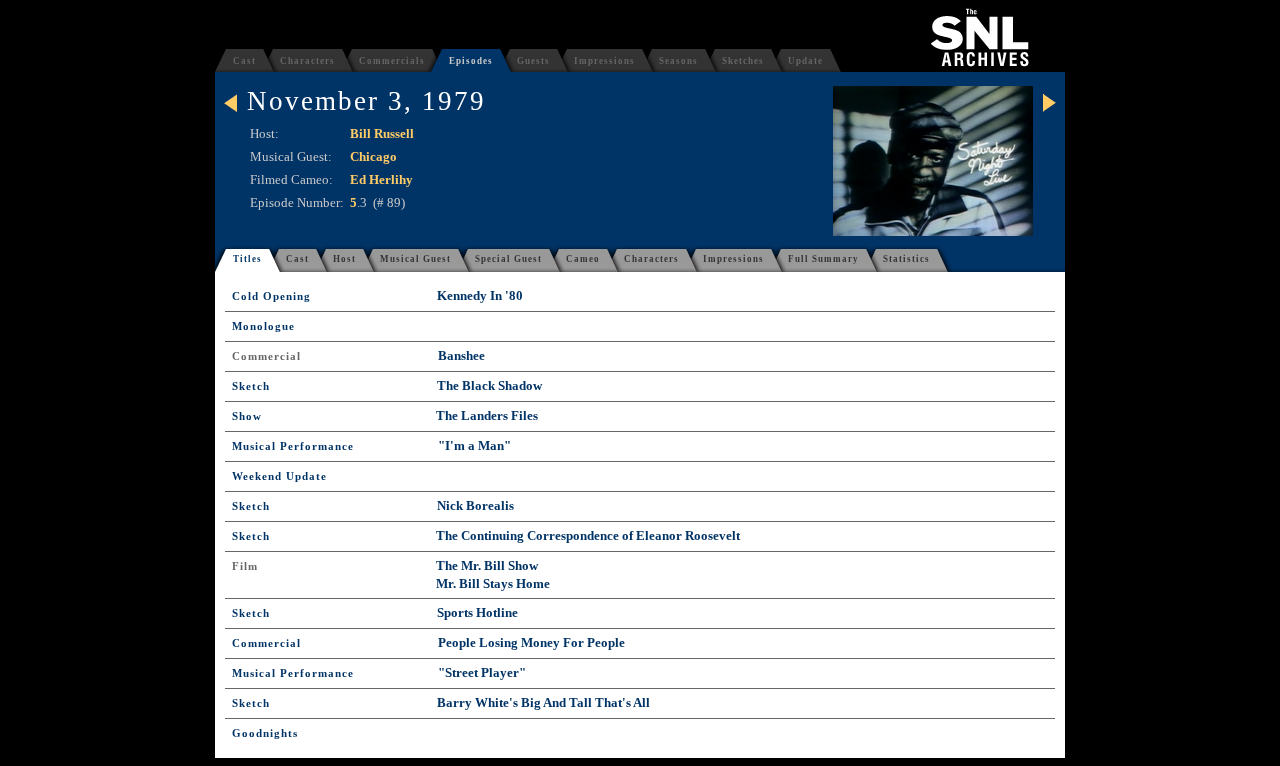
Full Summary (823, 259)
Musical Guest (415, 259)
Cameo (583, 259)
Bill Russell (382, 133)
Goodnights (265, 733)
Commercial (266, 356)
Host (344, 259)
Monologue (263, 326)
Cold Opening (271, 296)
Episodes (471, 61)
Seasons (678, 61)
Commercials (392, 61)
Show (247, 416)
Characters (307, 61)
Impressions (604, 61)
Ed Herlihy (381, 179)
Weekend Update (279, 476)
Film (245, 566)
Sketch (251, 386)
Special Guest (508, 259)
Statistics (906, 259)
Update (805, 61)
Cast (244, 61)
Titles (247, 259)
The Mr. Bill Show (487, 565)
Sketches (743, 61)
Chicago (373, 156)
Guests (533, 61)
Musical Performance (293, 446)
